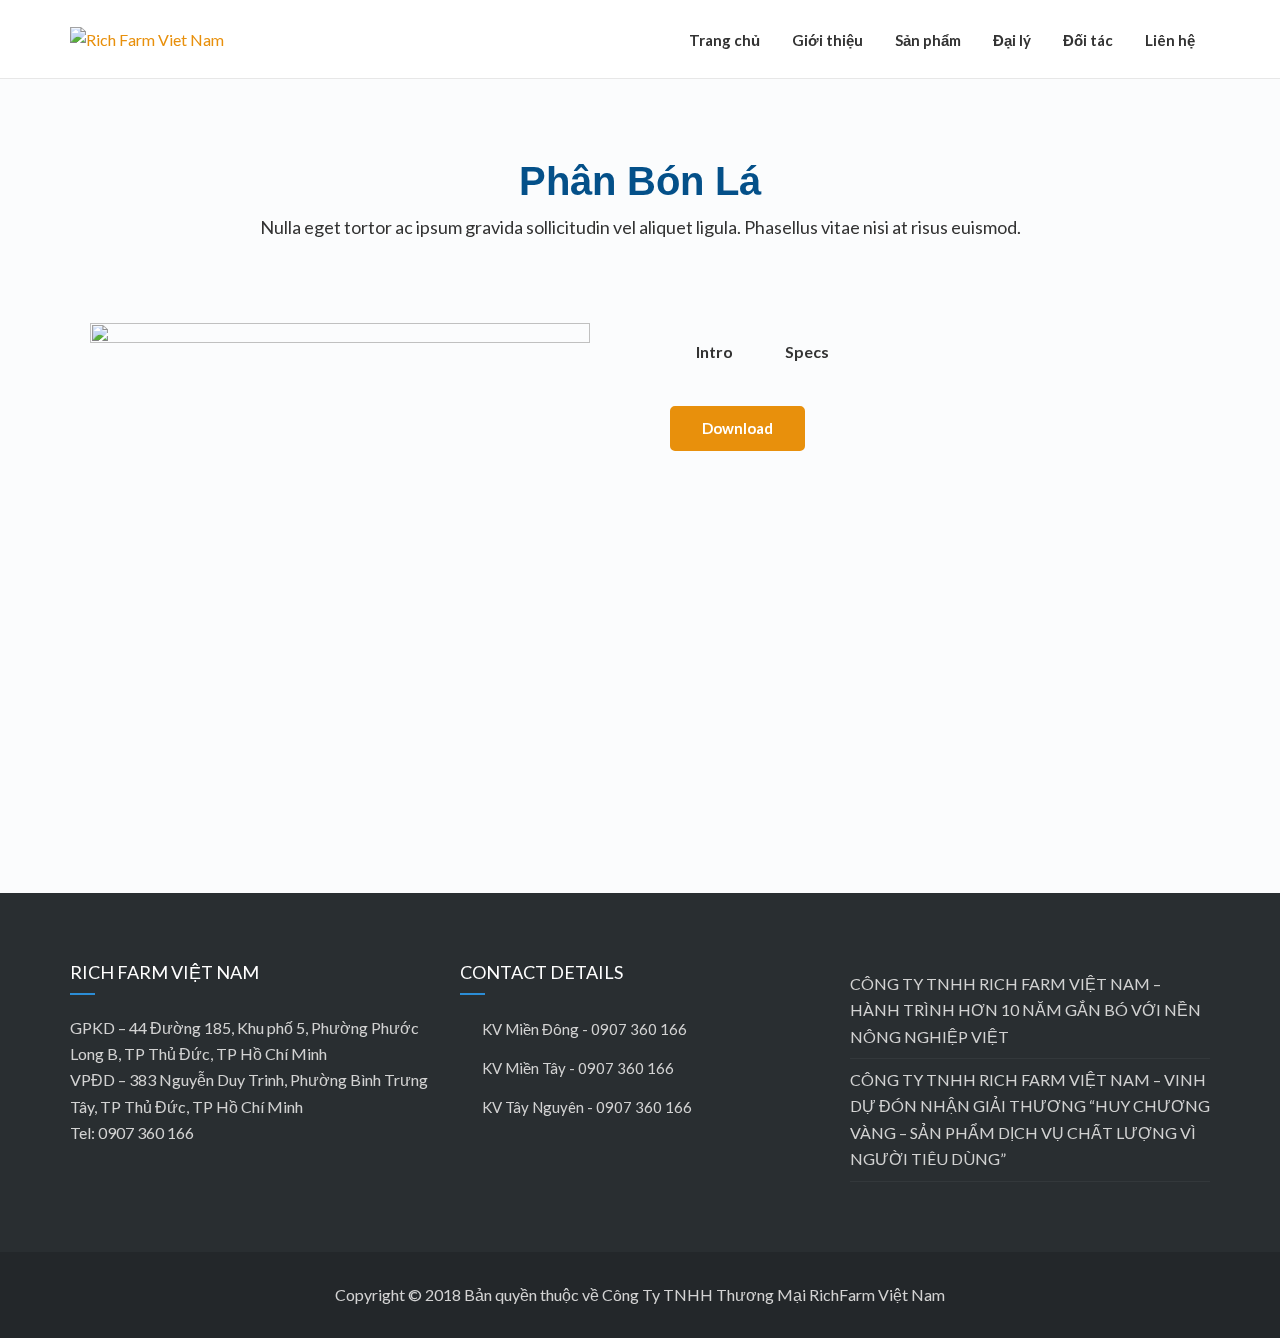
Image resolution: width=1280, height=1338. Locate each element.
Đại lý (1012, 40)
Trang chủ (724, 40)
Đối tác (1088, 40)
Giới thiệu (827, 40)
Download (737, 428)
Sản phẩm (928, 40)
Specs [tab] (807, 351)
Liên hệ (1170, 40)
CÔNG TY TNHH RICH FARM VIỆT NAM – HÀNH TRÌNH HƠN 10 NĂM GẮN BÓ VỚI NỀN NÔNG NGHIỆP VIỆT (1025, 1010)
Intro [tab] (714, 351)
